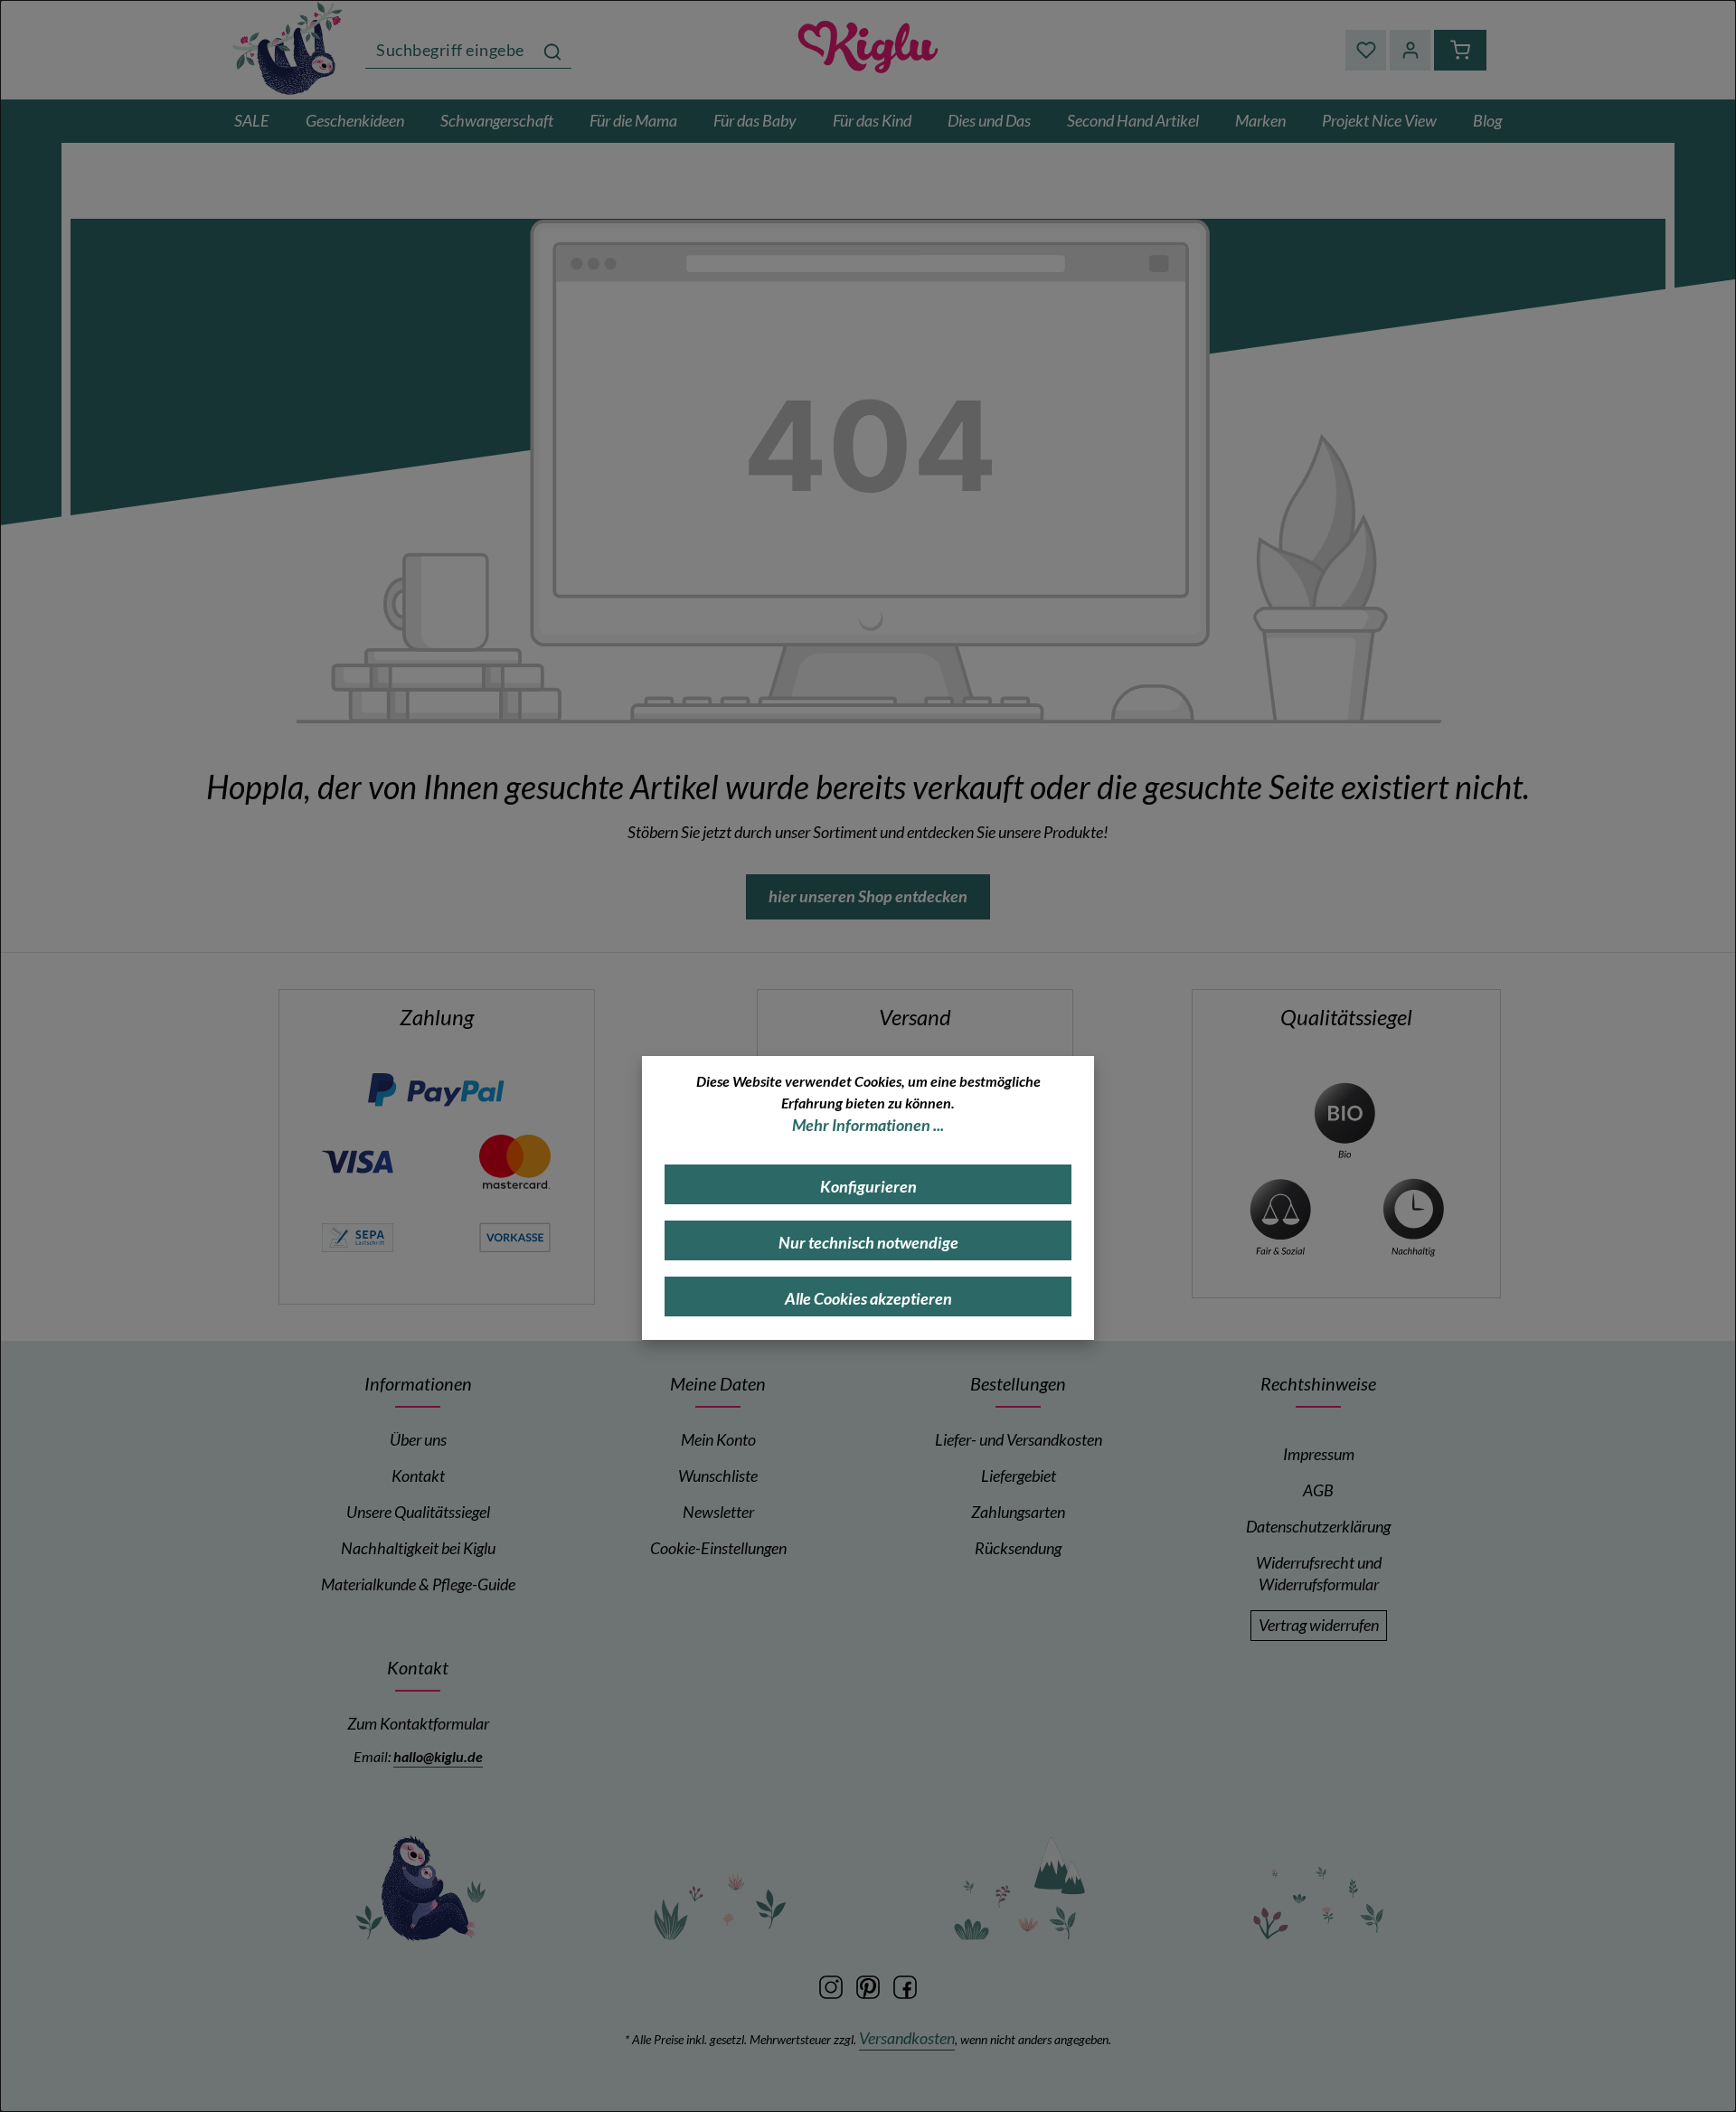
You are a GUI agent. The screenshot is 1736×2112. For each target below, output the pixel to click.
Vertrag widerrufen (1319, 1625)
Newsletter (718, 1512)
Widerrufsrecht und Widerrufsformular (1319, 1574)
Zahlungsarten (1018, 1512)
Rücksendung (1018, 1548)
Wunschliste (718, 1476)
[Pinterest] (869, 1985)
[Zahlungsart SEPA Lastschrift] (357, 1235)
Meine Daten (718, 1383)
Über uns (418, 1440)
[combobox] (450, 50)
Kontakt (418, 1476)
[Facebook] (905, 1985)
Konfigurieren (868, 1187)
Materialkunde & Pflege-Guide (418, 1584)
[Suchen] (552, 50)
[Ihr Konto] (1410, 50)
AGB (1318, 1490)
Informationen (418, 1383)
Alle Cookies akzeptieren (868, 1299)
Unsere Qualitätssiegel (418, 1512)
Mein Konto (718, 1440)
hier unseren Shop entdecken (868, 896)
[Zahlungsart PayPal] (436, 1089)
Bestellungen (1018, 1383)
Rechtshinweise (1318, 1383)
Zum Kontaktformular (418, 1724)
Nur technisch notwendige (868, 1243)
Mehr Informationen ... (868, 1125)
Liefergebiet (1019, 1476)
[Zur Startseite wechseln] (289, 47)
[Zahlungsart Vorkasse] (514, 1235)
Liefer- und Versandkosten (1019, 1440)
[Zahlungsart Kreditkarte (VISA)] (357, 1160)
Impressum (1319, 1454)
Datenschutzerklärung (1318, 1527)
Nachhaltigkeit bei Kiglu (418, 1548)
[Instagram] (832, 1985)
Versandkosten (907, 2038)
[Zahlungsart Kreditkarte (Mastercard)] (514, 1160)
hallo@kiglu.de (438, 1756)
